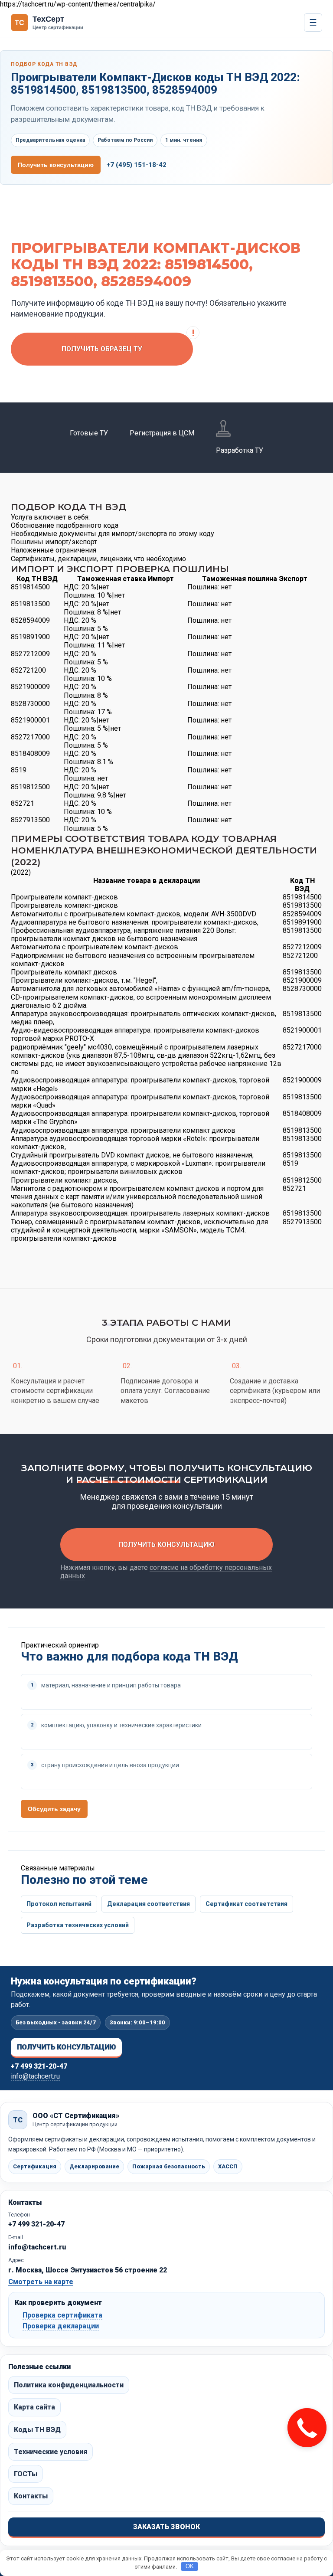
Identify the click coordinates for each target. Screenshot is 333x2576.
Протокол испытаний (59, 1904)
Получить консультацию (56, 165)
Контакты (31, 2496)
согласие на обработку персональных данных (166, 1572)
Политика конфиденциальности (69, 2385)
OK (190, 2566)
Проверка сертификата (62, 2315)
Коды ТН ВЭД (37, 2430)
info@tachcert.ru (35, 2076)
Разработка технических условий (78, 1925)
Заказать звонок (166, 2527)
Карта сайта (34, 2407)
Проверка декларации (61, 2326)
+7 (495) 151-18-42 (137, 165)
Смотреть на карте (41, 2282)
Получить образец (102, 349)
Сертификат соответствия (246, 1904)
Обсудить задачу (54, 1809)
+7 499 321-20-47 (39, 2066)
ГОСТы (26, 2474)
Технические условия (51, 2452)
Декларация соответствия (149, 1904)
